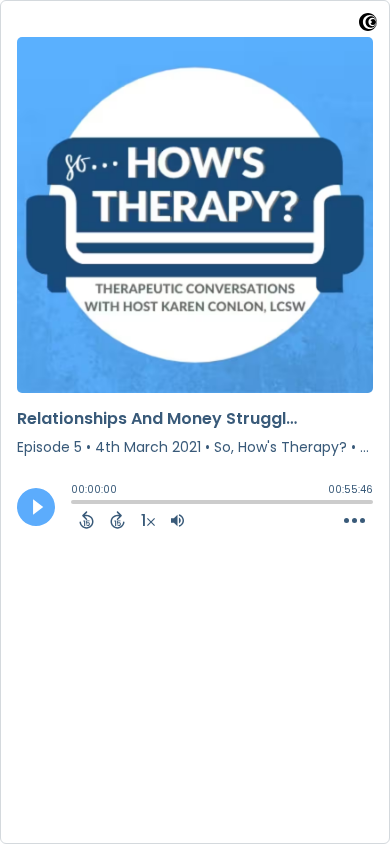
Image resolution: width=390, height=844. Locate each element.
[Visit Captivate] (368, 25)
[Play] (36, 507)
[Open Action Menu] (354, 521)
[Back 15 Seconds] (86, 520)
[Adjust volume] (177, 520)
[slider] (76, 504)
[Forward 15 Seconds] (117, 520)
